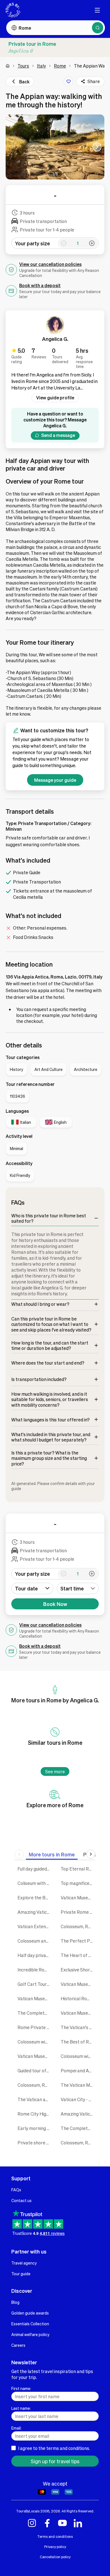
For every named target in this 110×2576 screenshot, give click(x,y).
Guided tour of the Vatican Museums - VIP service (35, 2070)
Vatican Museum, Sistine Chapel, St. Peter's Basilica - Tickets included (78, 1898)
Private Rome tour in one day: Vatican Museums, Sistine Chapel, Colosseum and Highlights (78, 1912)
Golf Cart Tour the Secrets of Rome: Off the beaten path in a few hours (35, 1984)
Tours (23, 66)
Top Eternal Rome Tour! (78, 1869)
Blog (15, 2302)
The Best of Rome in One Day (78, 2042)
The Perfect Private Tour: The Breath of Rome (78, 1941)
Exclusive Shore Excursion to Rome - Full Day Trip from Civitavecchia (78, 1970)
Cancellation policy (55, 2557)
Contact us (21, 2200)
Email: (16, 2428)
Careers (18, 2345)
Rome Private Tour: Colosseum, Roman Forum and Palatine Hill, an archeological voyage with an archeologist (35, 2027)
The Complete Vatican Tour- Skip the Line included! (35, 2013)
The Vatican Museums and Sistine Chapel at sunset (78, 2085)
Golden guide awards (30, 2313)
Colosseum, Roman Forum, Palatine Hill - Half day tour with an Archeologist (35, 2085)
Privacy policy (55, 2547)
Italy (41, 66)
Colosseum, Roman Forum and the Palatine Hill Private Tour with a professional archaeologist (78, 1926)
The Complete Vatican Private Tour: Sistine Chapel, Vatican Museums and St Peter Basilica (78, 2128)
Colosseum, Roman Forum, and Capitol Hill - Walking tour (78, 2143)
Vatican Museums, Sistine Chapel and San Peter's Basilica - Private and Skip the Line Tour (78, 1984)
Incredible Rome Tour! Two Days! (35, 1970)
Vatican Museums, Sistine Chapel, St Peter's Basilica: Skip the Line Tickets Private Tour (78, 2013)
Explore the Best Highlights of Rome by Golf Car (35, 1898)
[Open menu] (97, 10)
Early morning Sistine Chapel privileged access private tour (35, 2128)
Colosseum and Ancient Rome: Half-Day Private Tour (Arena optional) (35, 1941)
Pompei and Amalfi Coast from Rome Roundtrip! (78, 2070)
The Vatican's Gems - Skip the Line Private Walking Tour (78, 2027)
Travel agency (24, 2263)
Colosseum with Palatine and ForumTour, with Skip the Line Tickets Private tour (78, 2056)
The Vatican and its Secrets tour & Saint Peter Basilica (35, 2099)
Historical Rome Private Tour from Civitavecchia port (78, 1998)
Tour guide (21, 2274)
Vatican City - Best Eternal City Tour (78, 2099)
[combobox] (78, 1588)
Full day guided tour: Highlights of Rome (35, 1869)
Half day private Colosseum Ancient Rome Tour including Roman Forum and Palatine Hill (35, 1955)
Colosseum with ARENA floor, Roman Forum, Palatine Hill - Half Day (35, 2042)
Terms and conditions (55, 2536)
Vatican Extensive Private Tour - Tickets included (35, 1926)
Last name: (21, 2408)
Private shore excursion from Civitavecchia (35, 2143)
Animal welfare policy (30, 2334)
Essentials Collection (30, 2324)
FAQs (16, 2190)
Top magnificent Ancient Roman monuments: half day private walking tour (78, 1883)
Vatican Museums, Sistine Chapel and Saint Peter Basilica (35, 1998)
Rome (60, 66)
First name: (21, 2388)
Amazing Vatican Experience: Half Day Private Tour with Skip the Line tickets (35, 1912)
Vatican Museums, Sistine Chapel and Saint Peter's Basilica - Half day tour (35, 2056)
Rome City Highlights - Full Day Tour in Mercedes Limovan (35, 2114)
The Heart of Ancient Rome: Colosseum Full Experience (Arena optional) (78, 1955)
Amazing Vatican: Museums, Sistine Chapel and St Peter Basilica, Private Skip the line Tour (78, 2114)
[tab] (52, 1854)
